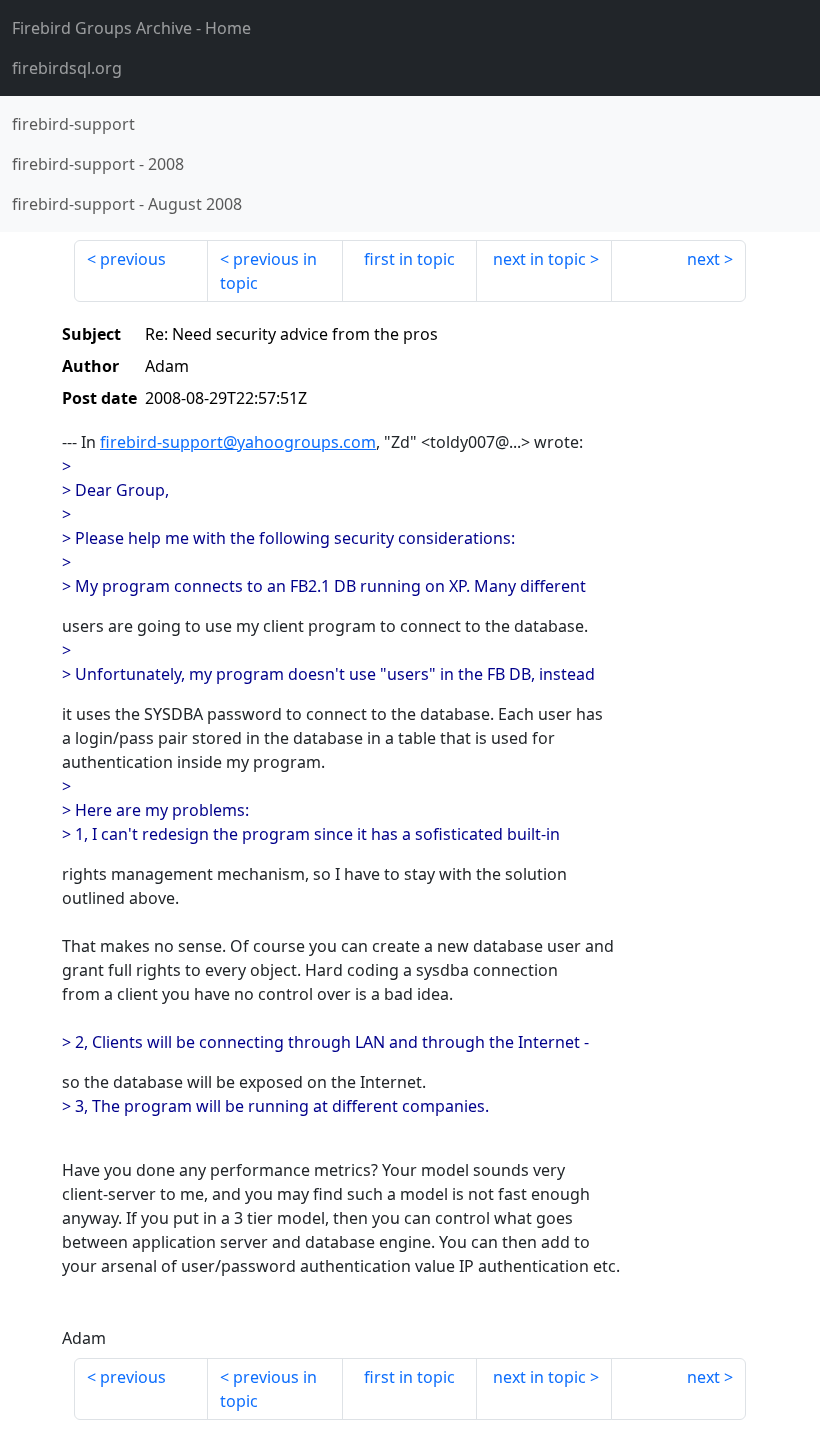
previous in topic (268, 271)
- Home (131, 28)
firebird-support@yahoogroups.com (238, 442)
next (703, 259)
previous (133, 259)
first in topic (409, 259)
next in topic (539, 259)
